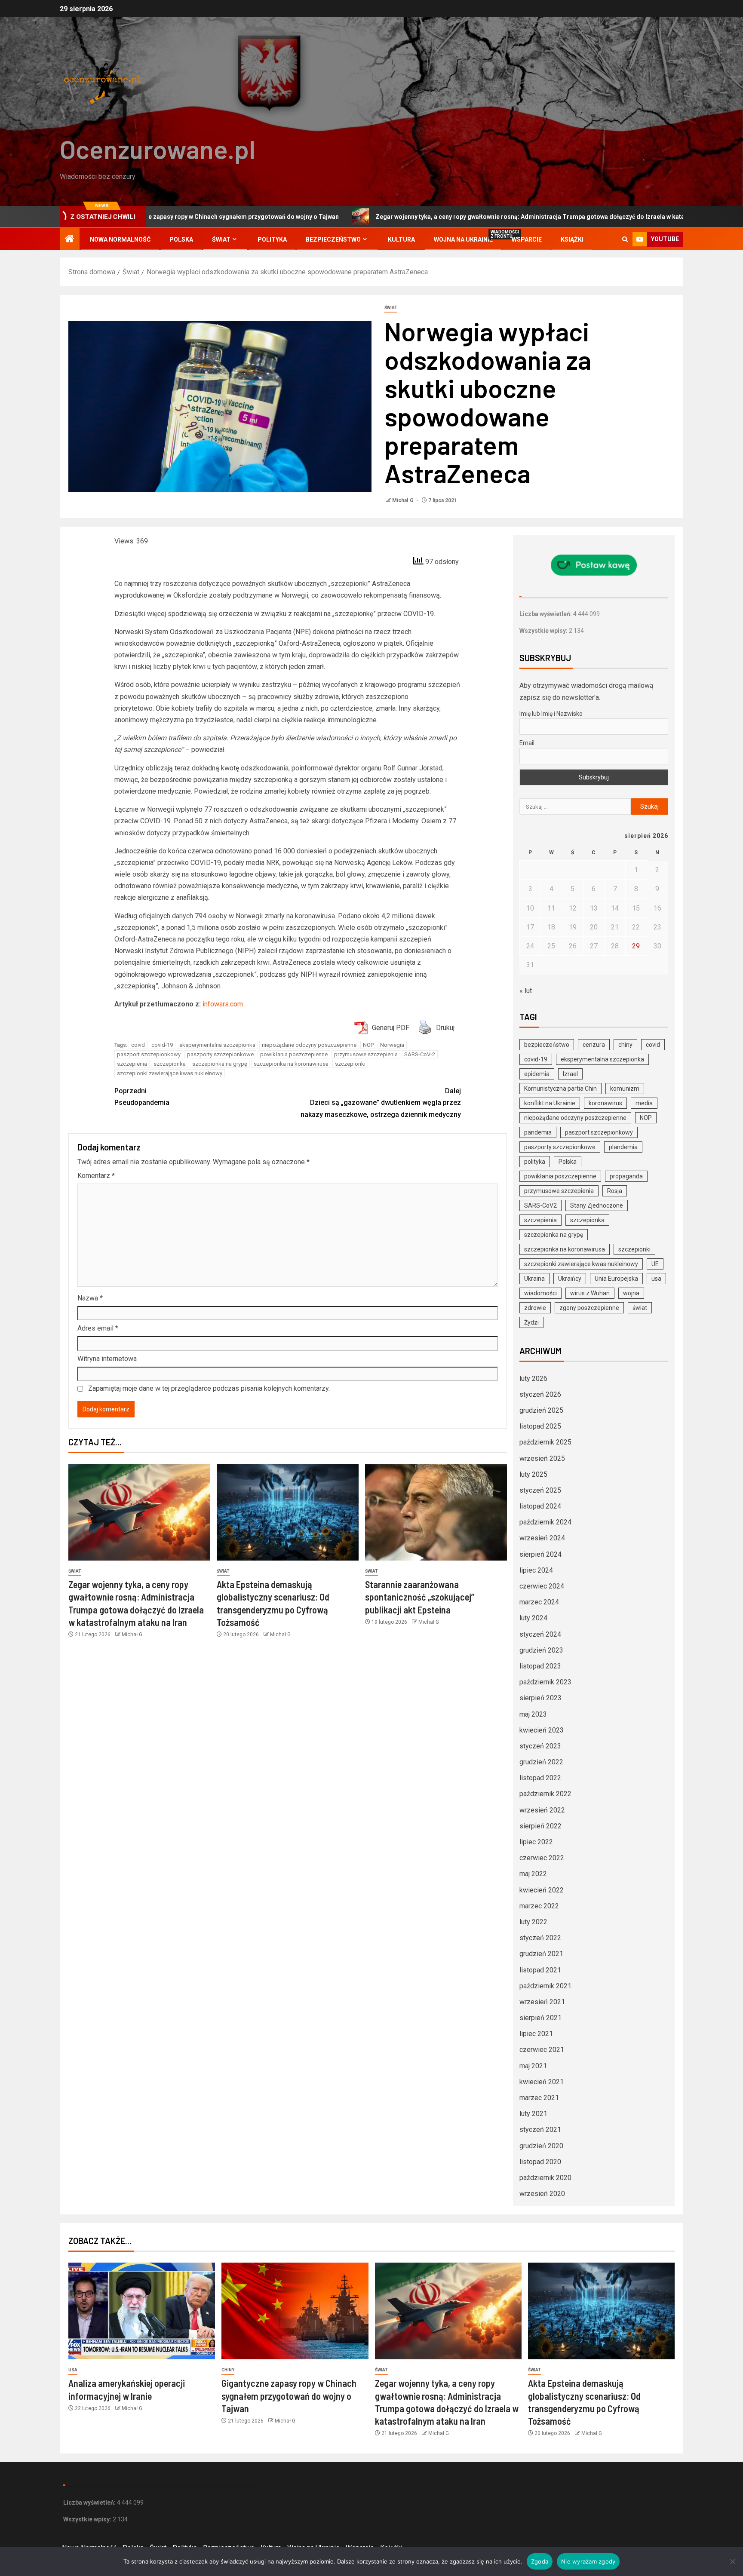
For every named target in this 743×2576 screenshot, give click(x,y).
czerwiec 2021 (542, 2050)
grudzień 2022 (541, 1762)
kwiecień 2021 (542, 2082)
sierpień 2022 (540, 1826)
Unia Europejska (616, 1279)
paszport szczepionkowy (149, 1054)
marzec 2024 (539, 1602)
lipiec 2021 (536, 2034)
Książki (572, 239)
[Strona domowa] (70, 239)
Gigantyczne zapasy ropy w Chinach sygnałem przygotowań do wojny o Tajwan (289, 2396)
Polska (181, 239)
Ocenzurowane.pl (158, 149)
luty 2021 (533, 2114)
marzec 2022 (539, 1906)
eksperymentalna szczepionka (217, 1045)
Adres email (98, 1328)
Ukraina (534, 1279)
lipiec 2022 (536, 1842)
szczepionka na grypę (220, 1064)
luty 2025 (533, 1474)
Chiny (228, 2370)
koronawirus (605, 1103)
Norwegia (392, 1045)
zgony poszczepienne (589, 1308)
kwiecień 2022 (542, 1890)
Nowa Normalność (120, 239)
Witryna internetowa (107, 1359)
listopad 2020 (540, 2162)
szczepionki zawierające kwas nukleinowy (170, 1073)
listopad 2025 (540, 1426)
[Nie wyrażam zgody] (732, 2561)
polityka (535, 1162)
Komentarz (96, 1176)
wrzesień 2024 (542, 1538)
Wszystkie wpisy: (544, 631)
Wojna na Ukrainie (463, 239)
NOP (368, 1045)
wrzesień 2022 (542, 1810)
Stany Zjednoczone (597, 1205)
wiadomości (540, 1293)
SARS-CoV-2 (420, 1054)
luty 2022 (533, 1922)
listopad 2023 (540, 1666)
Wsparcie (527, 239)
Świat (221, 239)
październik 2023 (545, 1682)
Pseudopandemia (142, 1097)
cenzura (594, 1045)
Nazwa (90, 1298)
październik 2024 (545, 1522)
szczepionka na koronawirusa (291, 1064)
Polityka (272, 239)
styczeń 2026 (540, 1394)
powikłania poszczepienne (294, 1054)
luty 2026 (533, 1378)
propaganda (626, 1176)
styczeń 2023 (540, 1746)
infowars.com (223, 1004)
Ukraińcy (570, 1279)
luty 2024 (533, 1618)
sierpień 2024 (540, 1554)
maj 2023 (533, 1714)
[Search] (625, 239)
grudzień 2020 (541, 2146)
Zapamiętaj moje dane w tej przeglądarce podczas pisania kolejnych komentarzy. (209, 1388)
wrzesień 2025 (542, 1458)
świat (640, 1308)
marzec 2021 (539, 2098)
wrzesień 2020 (542, 2194)
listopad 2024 (540, 1506)
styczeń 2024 (540, 1634)
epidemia (537, 1074)
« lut (526, 991)
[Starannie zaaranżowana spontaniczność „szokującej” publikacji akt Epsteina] (436, 1512)
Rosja (615, 1191)
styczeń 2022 (540, 1938)
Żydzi (531, 1322)
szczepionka (170, 1064)
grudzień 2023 (541, 1650)
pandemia (538, 1132)
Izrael (570, 1074)
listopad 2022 (540, 1778)
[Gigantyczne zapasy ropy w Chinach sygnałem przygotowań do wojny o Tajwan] (295, 2311)
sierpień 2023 (540, 1698)
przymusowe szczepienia (366, 1054)
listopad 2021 (540, 1970)
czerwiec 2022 (542, 1858)
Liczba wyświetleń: (546, 614)
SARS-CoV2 (540, 1205)
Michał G (404, 500)
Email (527, 743)
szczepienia (132, 1064)
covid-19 (162, 1045)
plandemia (623, 1147)
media (644, 1103)
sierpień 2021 (540, 2018)
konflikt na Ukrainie (550, 1103)
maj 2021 (533, 2066)
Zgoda (540, 2561)
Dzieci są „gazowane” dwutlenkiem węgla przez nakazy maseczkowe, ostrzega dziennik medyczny (381, 1102)
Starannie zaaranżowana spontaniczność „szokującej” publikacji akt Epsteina (420, 1597)
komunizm (625, 1089)
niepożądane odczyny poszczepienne (309, 1045)
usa (656, 1279)
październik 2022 (545, 1794)
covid (138, 1045)
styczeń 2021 (540, 2130)
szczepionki (350, 1064)
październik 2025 (545, 1442)
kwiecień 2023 (542, 1730)
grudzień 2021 (541, 1954)
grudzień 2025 (541, 1410)
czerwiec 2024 (542, 1586)
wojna (631, 1293)
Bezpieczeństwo (333, 239)
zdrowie (535, 1308)
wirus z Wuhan (590, 1293)
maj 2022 (533, 1874)
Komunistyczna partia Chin (560, 1089)
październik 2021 (545, 1986)
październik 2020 (545, 2178)
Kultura (401, 239)
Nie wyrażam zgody (588, 2561)
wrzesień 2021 (542, 2002)
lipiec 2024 (536, 1570)
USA (73, 2370)
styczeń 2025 (540, 1490)
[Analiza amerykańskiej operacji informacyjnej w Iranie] (142, 2311)
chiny (625, 1045)
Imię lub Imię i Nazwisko (551, 714)
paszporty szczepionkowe (220, 1054)
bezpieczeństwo (547, 1045)
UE (655, 1264)
